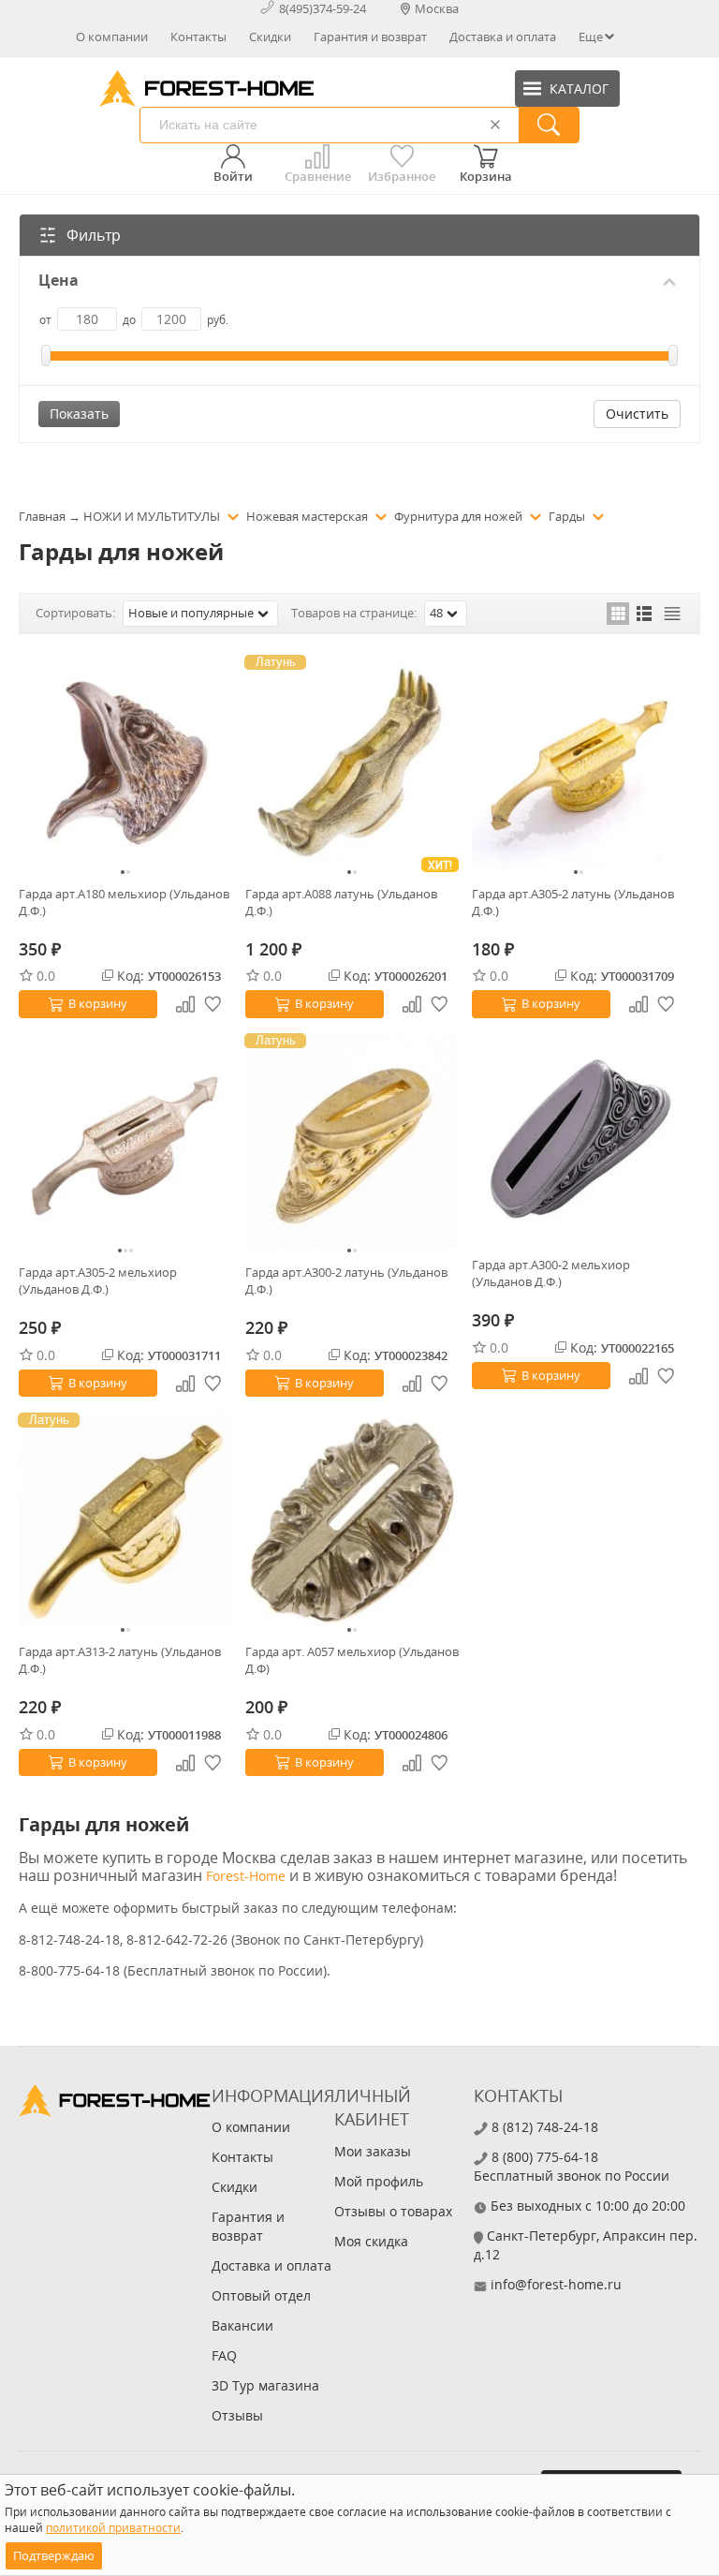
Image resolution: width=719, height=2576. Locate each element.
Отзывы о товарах (393, 2211)
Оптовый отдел (261, 2295)
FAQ (224, 2355)
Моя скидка (371, 2241)
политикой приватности (113, 2528)
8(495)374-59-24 (323, 8)
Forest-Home (246, 1876)
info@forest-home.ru (556, 2284)
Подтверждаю (54, 2555)
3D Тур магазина (265, 2385)
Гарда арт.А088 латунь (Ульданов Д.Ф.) (341, 902)
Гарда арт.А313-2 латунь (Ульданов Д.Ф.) (120, 1660)
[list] (645, 614)
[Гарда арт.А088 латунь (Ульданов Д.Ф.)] (352, 763)
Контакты (198, 37)
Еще (591, 37)
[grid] (618, 614)
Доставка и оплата (503, 37)
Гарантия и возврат (370, 37)
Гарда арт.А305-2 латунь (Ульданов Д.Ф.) (573, 902)
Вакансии (242, 2325)
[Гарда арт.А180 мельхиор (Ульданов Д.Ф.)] (125, 763)
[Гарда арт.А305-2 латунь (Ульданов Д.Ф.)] (579, 763)
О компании (112, 37)
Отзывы (237, 2415)
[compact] (672, 614)
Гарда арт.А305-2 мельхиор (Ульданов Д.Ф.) (98, 1281)
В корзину (98, 1003)
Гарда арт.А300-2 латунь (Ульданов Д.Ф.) (346, 1281)
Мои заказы (373, 2151)
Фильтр (94, 235)
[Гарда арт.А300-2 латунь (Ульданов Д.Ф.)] (352, 1142)
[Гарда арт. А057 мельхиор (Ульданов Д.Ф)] (352, 1521)
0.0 (46, 976)
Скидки (270, 37)
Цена (59, 281)
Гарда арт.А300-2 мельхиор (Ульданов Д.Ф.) (551, 1273)
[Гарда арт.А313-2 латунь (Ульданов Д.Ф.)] (125, 1521)
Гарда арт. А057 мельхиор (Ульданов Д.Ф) (352, 1660)
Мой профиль (379, 2181)
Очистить (637, 414)
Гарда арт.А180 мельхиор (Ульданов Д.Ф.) (124, 902)
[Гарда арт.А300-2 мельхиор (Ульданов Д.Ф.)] (579, 1138)
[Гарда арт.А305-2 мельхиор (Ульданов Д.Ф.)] (125, 1142)
